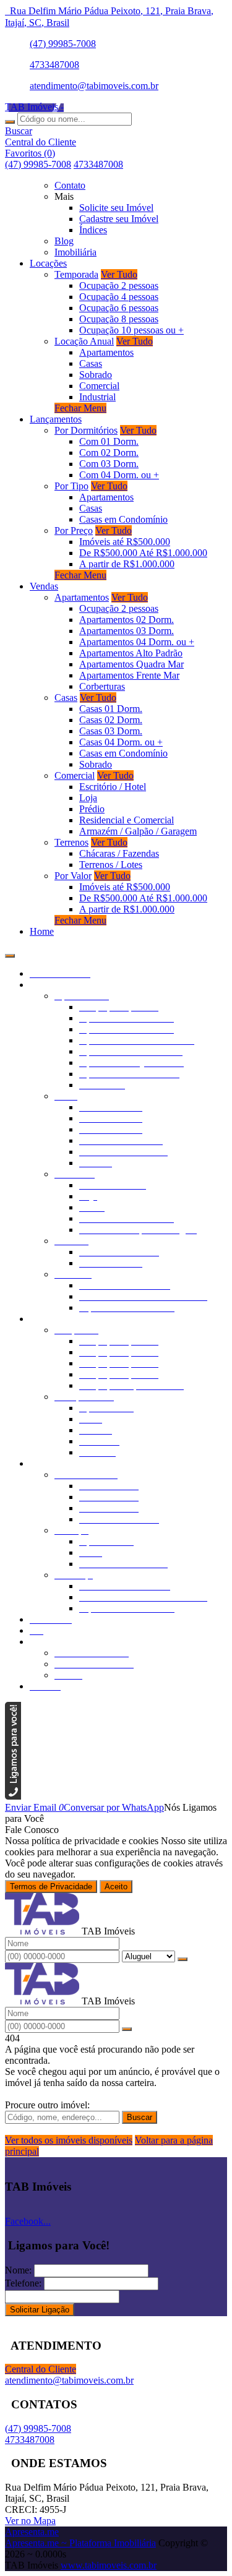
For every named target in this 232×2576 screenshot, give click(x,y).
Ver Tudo (119, 274)
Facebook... (28, 2221)
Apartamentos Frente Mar (129, 675)
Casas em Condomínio (123, 519)
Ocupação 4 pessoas (119, 297)
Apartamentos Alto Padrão (131, 653)
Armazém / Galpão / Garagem (138, 831)
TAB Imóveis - (34, 107)
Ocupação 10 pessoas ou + (131, 330)
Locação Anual (84, 341)
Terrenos (71, 842)
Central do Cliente (41, 2369)
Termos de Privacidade (51, 1887)
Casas (91, 363)
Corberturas (102, 686)
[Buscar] (10, 122)
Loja (88, 798)
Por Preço (74, 530)
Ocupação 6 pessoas (119, 308)
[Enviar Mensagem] (127, 2029)
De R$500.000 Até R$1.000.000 (143, 553)
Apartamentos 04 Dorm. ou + (137, 642)
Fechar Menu (80, 408)
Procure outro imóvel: (47, 2105)
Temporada (76, 274)
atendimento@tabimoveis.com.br (94, 86)
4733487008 (54, 65)
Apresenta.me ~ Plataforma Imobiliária (80, 2543)
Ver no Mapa (30, 2521)
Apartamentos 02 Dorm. (127, 620)
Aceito (116, 1887)
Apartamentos (106, 352)
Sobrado (96, 375)
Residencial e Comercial (127, 820)
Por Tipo (71, 486)
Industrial (97, 397)
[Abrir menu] (10, 952)
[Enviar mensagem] (183, 1959)
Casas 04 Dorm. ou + (121, 742)
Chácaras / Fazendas (119, 853)
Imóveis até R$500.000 (125, 542)
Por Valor (73, 876)
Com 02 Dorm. (109, 453)
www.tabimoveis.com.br (109, 2565)
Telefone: (23, 2283)
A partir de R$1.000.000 (127, 564)
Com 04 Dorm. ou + (119, 475)
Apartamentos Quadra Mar (131, 664)
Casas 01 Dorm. (111, 709)
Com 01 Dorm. (109, 441)
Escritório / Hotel (113, 787)
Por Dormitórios (86, 430)
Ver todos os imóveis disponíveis (69, 2140)
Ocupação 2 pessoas (119, 286)
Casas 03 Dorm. (111, 731)
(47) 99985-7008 (63, 44)
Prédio (92, 809)
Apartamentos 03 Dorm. (127, 631)
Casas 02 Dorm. (111, 720)
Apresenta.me (32, 2532)
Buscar (140, 2117)
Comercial (99, 386)
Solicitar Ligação (40, 2310)
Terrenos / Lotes (111, 865)
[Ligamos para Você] (13, 1796)
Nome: (18, 2270)
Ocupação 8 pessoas (119, 319)
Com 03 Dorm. (109, 464)
